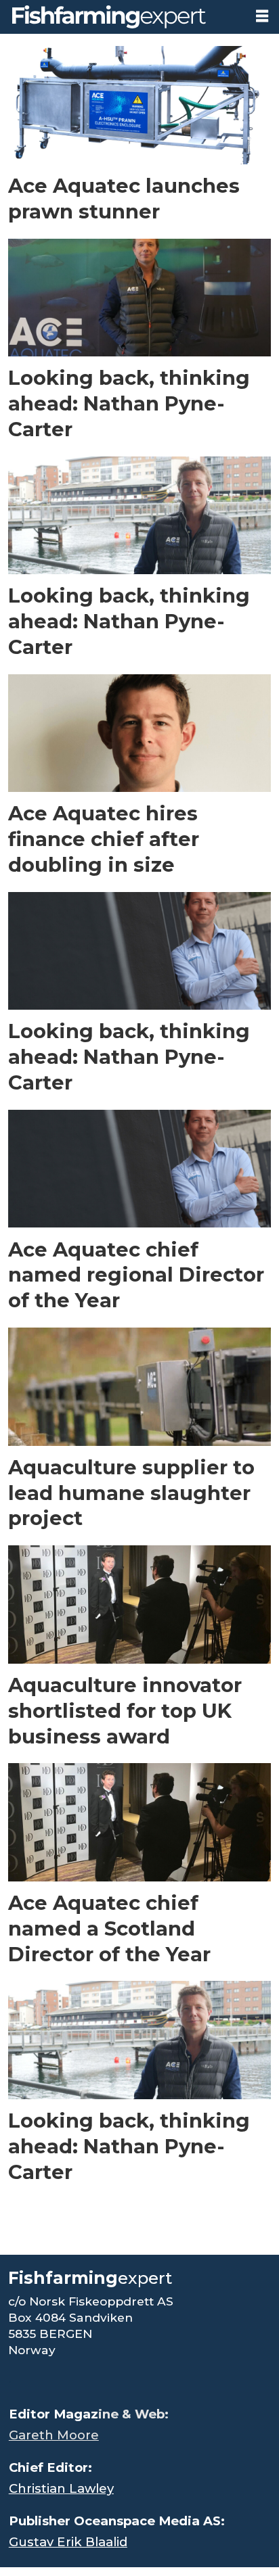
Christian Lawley (61, 2488)
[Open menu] (262, 16)
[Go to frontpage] (122, 17)
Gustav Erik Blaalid (68, 2542)
